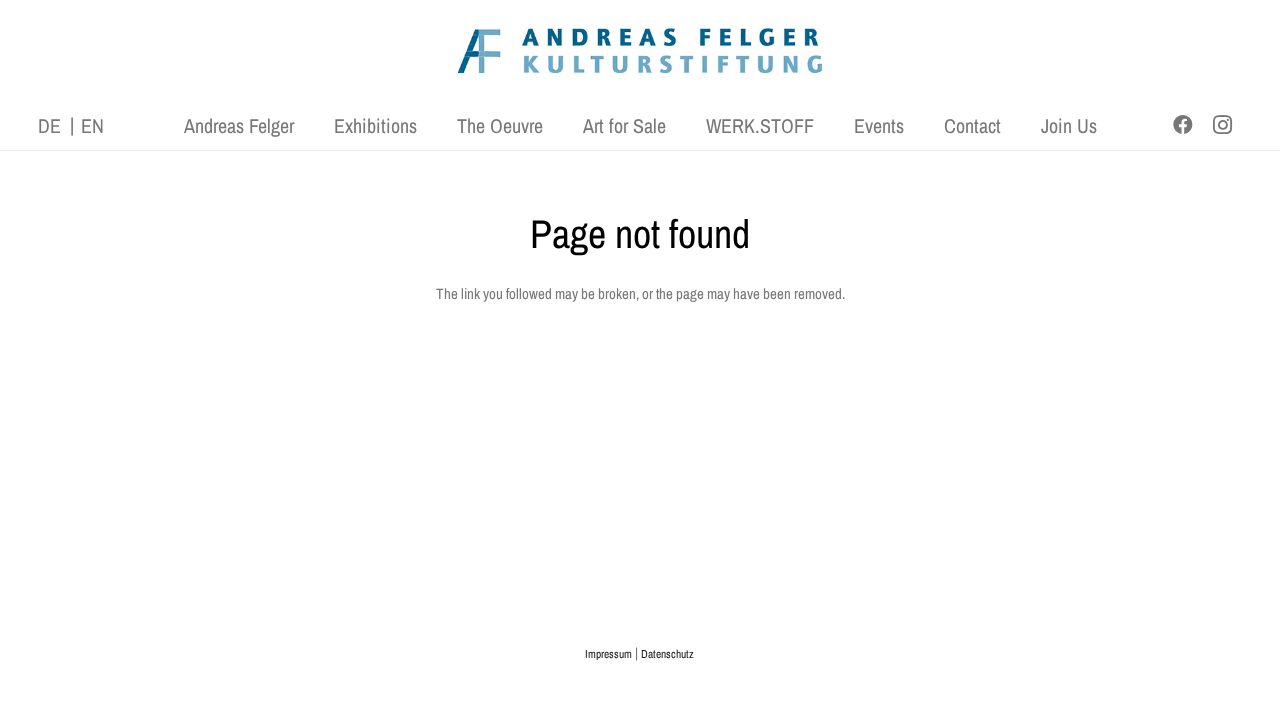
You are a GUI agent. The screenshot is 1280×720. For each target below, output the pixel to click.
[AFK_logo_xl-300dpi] (640, 50)
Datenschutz (667, 654)
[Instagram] (1223, 125)
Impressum (608, 654)
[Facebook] (1183, 125)
